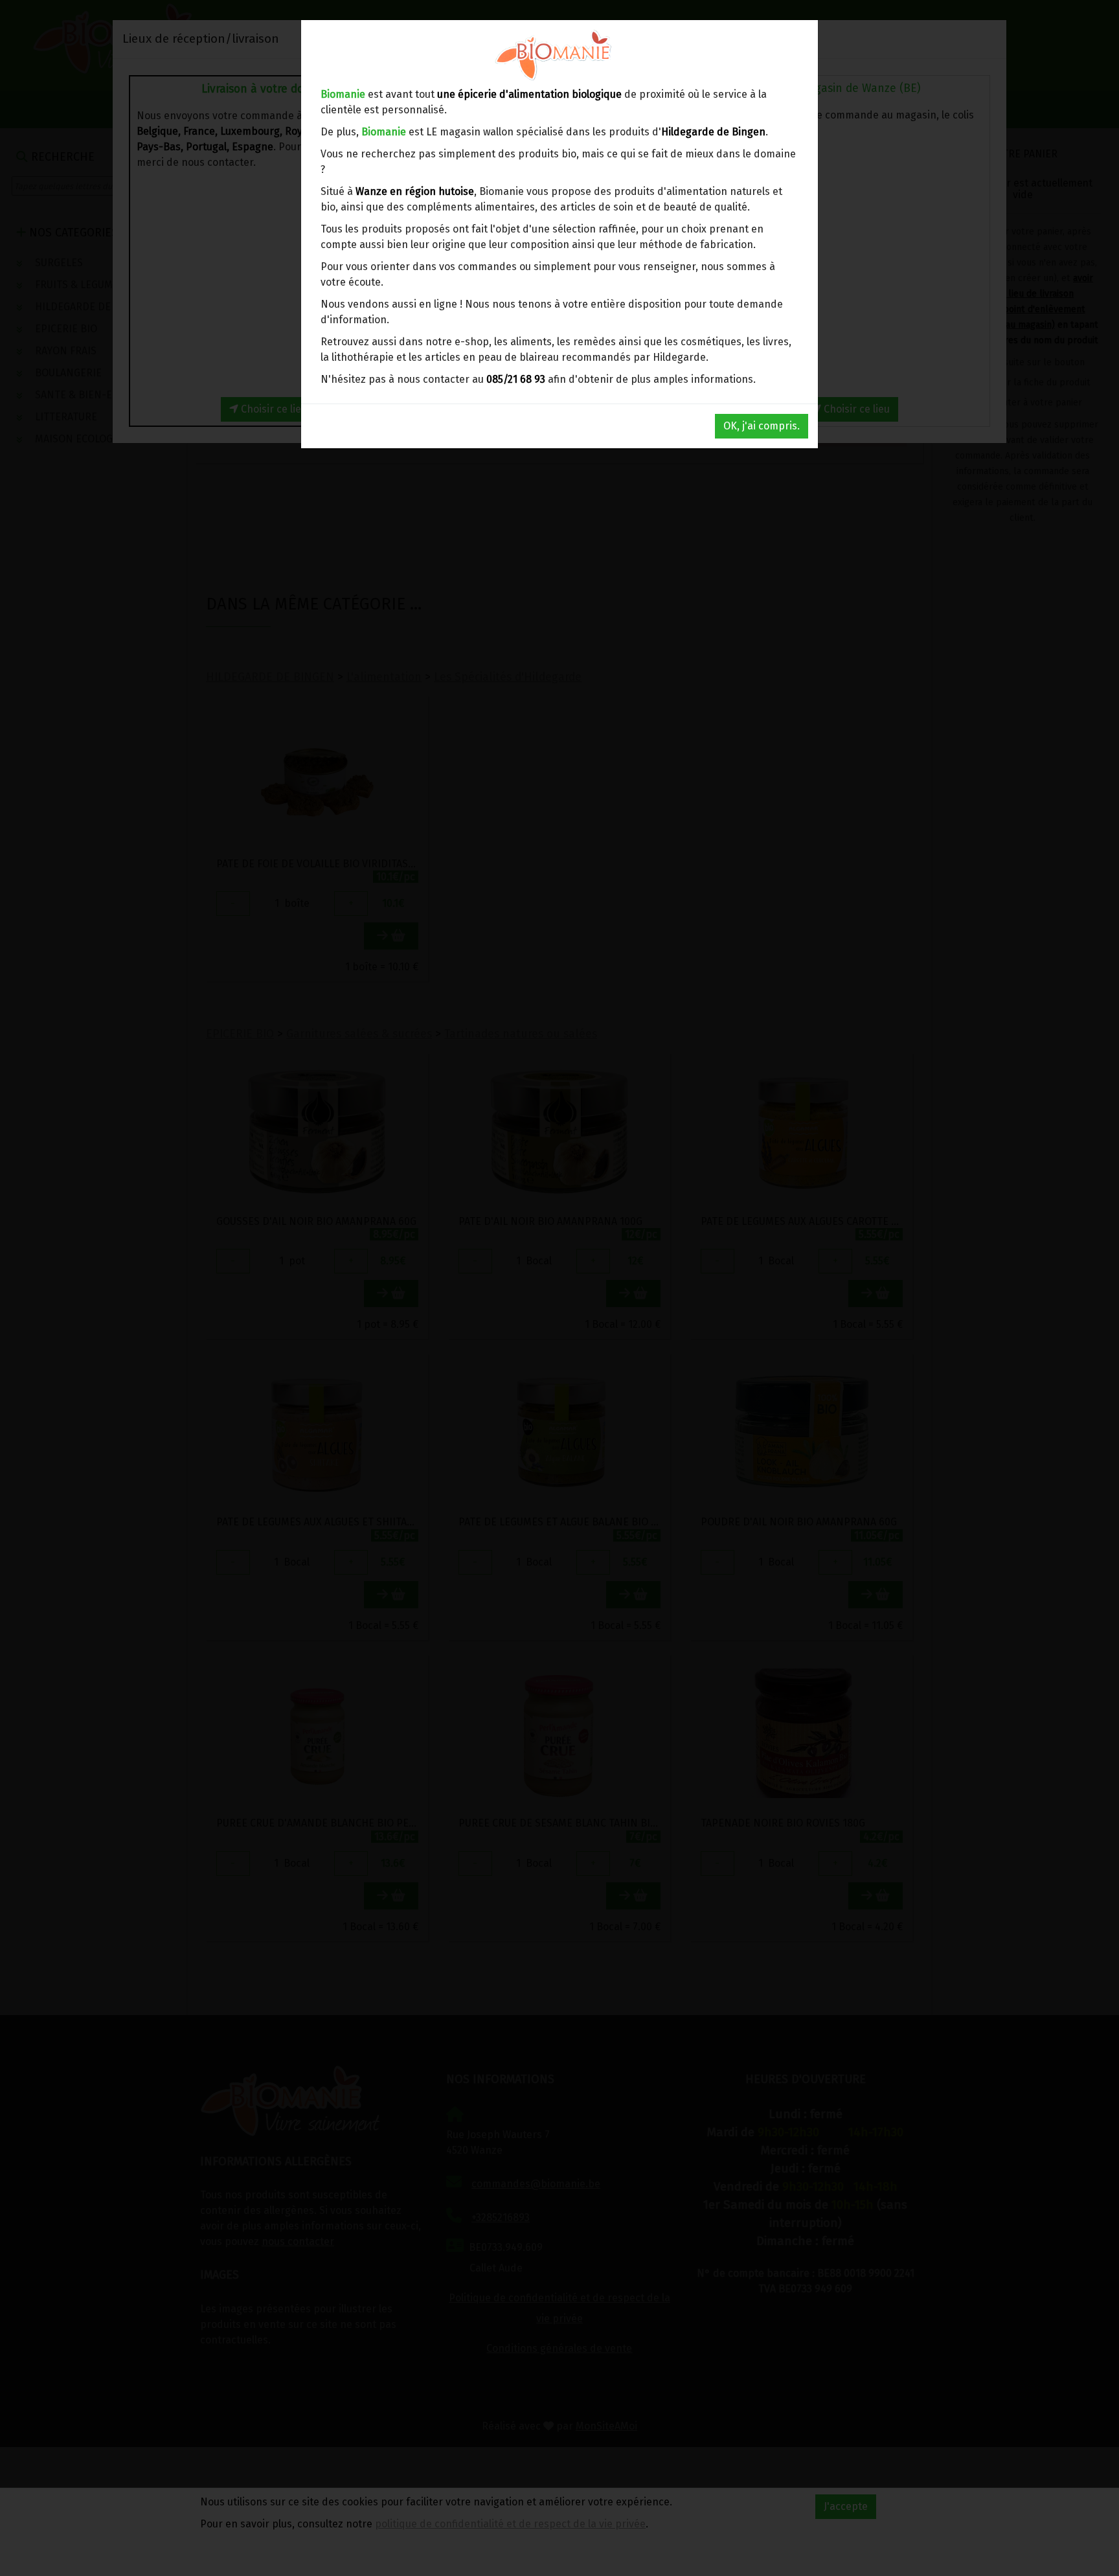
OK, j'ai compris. (762, 426)
